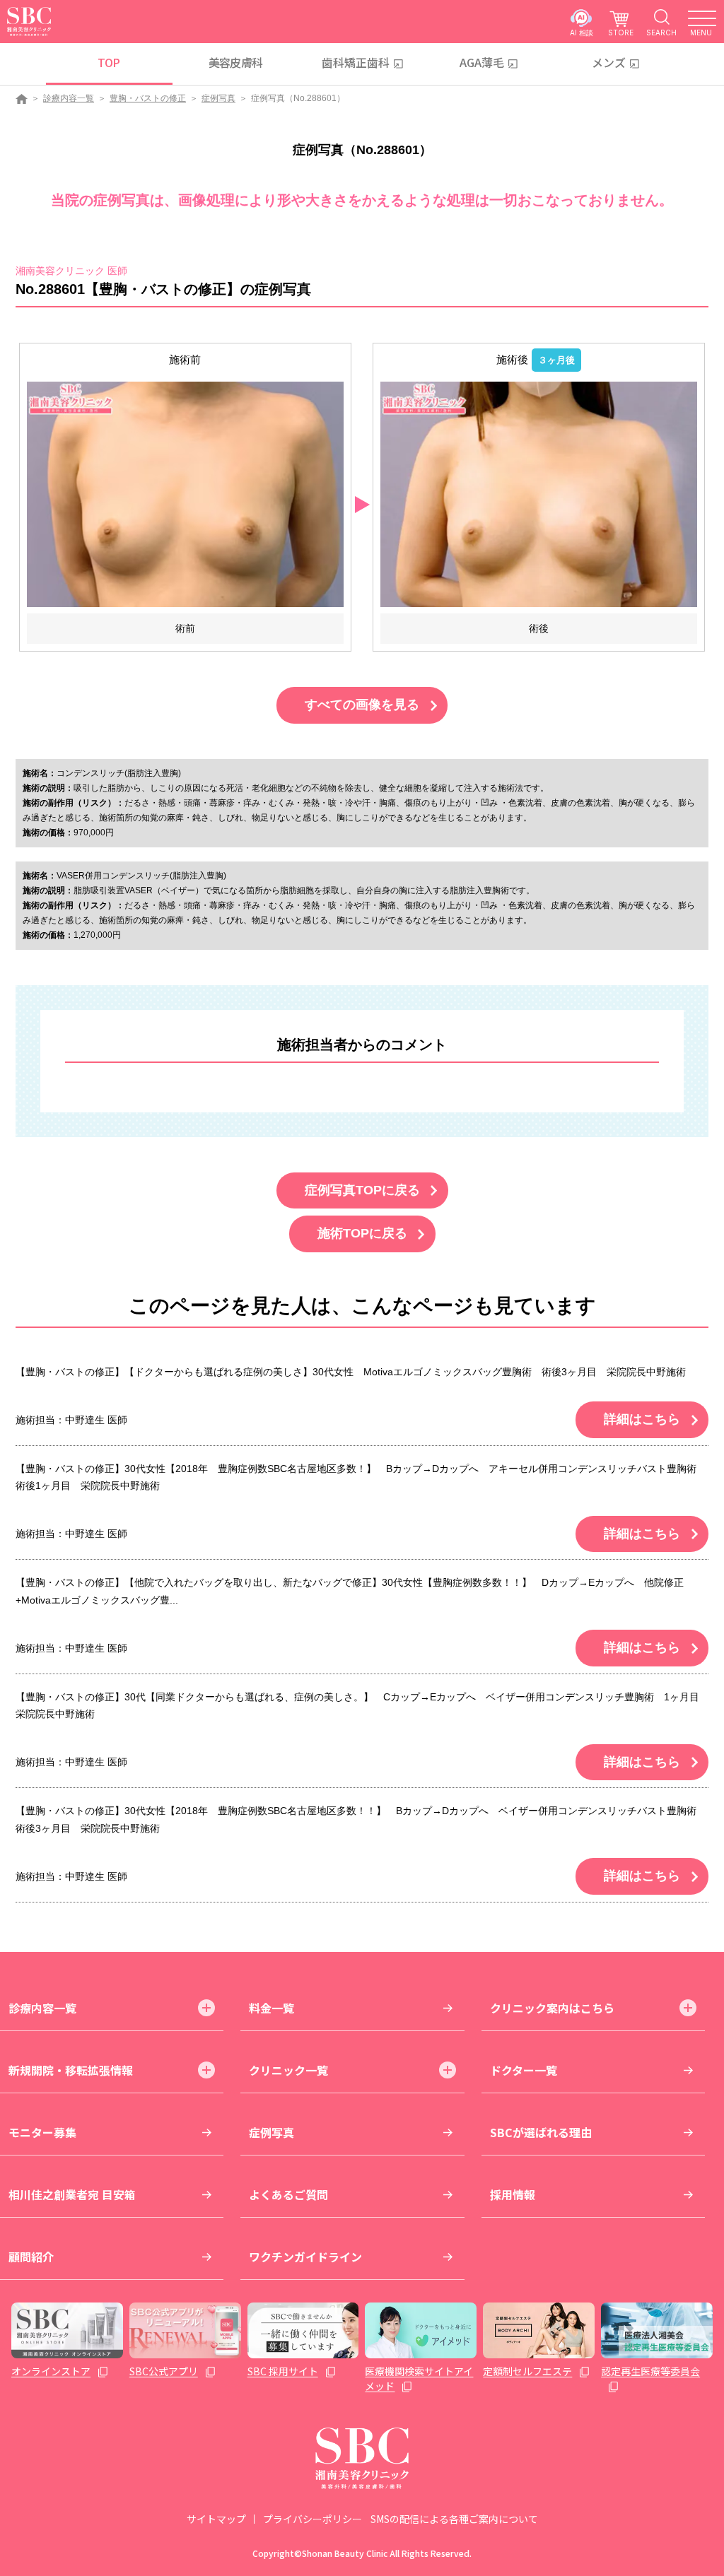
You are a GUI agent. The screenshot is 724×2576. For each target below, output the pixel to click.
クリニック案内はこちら (552, 2008)
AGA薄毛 (482, 62)
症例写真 (218, 98)
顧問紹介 (31, 2257)
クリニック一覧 (288, 2070)
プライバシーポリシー (313, 2519)
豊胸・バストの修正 (148, 98)
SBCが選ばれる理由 (541, 2132)
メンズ (609, 62)
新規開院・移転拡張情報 (71, 2070)
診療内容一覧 (69, 98)
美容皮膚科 (236, 62)
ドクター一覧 (524, 2070)
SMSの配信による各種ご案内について (454, 2519)
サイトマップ (216, 2519)
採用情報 (513, 2194)
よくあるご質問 (288, 2194)
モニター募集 (42, 2132)
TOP (109, 62)
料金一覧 (271, 2008)
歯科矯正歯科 (356, 62)
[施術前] (185, 494)
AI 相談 (582, 32)
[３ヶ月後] (539, 494)
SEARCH (661, 32)
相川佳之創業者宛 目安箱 (72, 2194)
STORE (621, 32)
